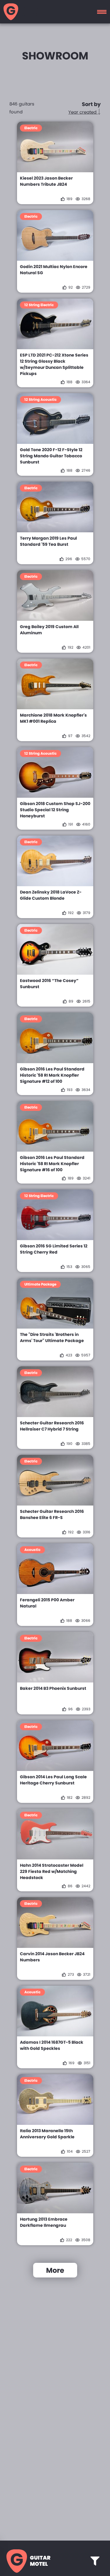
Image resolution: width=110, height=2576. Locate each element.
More (55, 2270)
